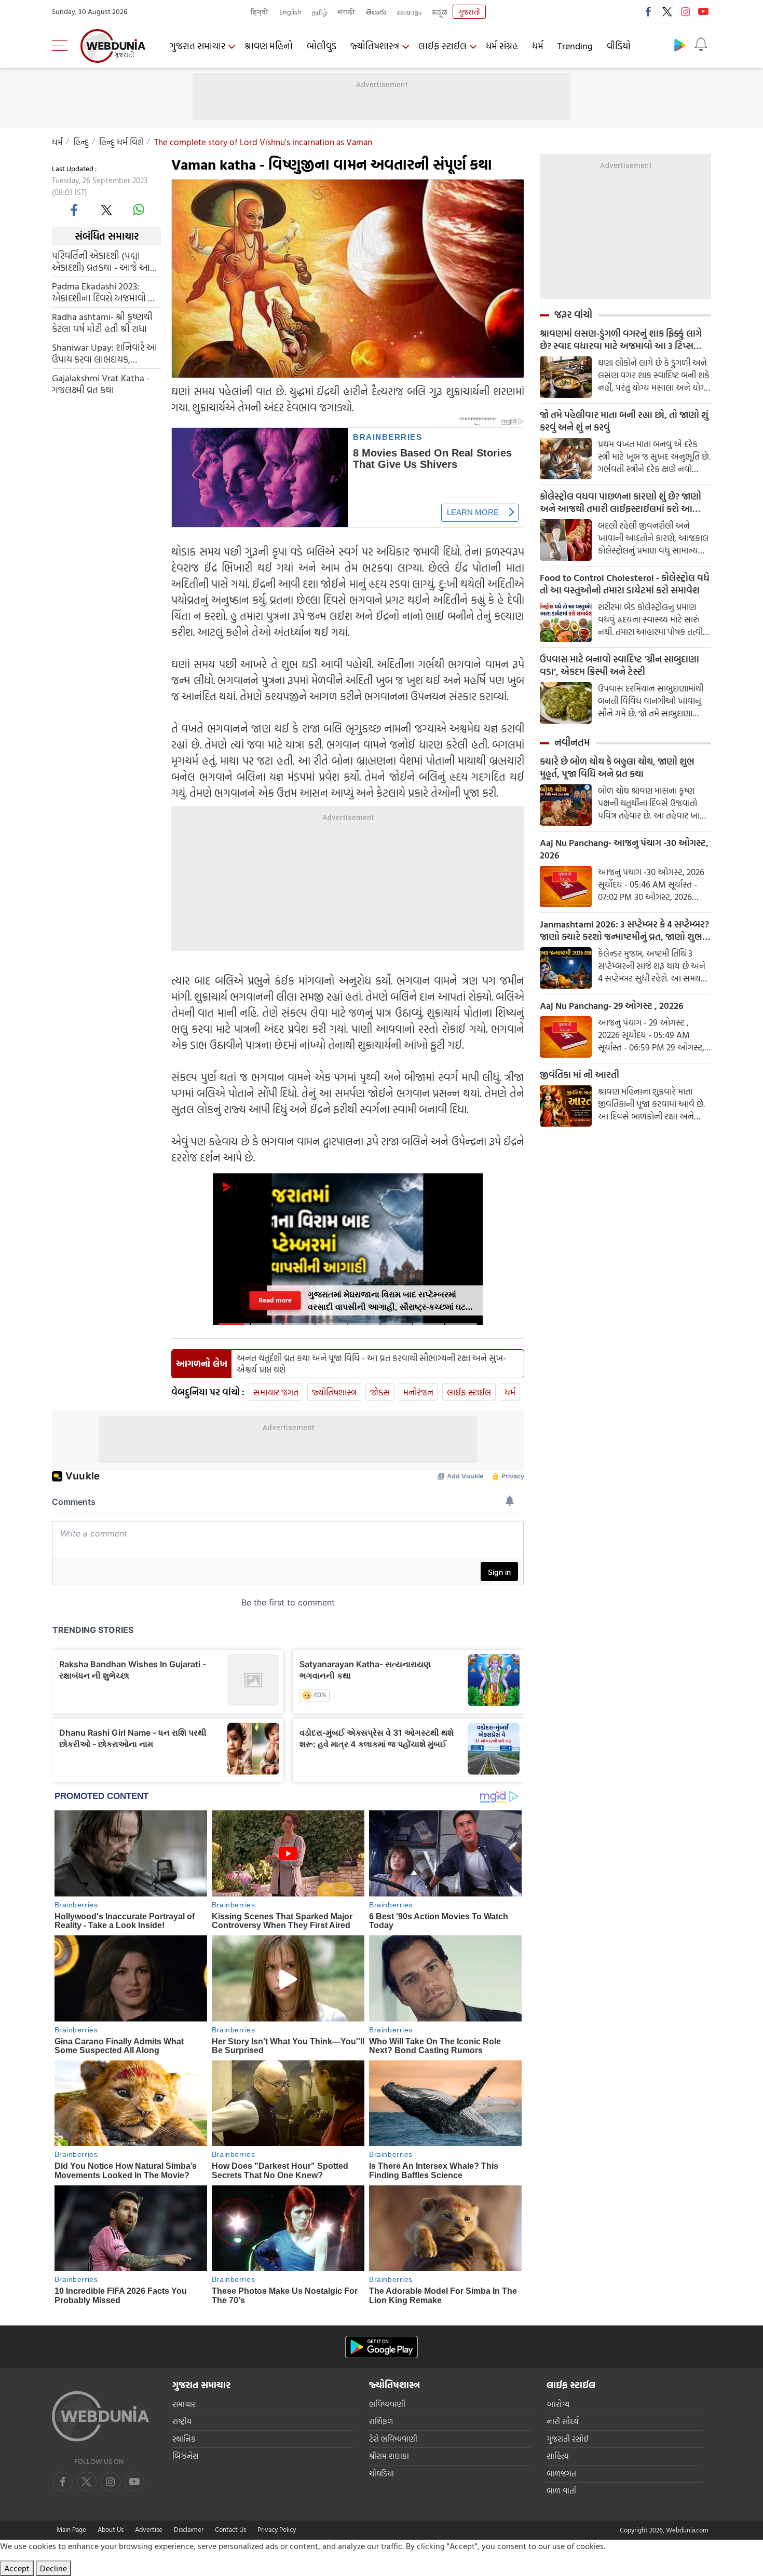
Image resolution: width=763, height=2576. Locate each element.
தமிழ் (320, 12)
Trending (575, 46)
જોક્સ (380, 1392)
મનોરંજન (418, 1392)
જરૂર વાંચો (573, 314)
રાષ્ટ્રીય (182, 2421)
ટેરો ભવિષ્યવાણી (393, 2439)
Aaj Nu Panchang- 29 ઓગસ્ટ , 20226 (612, 1006)
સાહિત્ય (558, 2456)
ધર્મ (538, 46)
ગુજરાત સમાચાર (197, 46)
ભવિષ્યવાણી (387, 2404)
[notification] (701, 45)
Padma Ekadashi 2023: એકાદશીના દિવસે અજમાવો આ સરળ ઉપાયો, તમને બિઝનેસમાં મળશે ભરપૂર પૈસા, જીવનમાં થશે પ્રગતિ (106, 292)
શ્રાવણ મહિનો (269, 46)
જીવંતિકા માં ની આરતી (580, 1075)
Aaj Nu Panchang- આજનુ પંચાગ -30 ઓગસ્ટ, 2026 (624, 849)
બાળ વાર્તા (561, 2491)
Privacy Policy (277, 2529)
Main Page (71, 2529)
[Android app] (382, 2347)
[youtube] (703, 11)
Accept (17, 2568)
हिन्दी (260, 12)
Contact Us (230, 2529)
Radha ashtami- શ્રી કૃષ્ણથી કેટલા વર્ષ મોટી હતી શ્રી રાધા (102, 322)
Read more (275, 1300)
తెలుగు (376, 12)
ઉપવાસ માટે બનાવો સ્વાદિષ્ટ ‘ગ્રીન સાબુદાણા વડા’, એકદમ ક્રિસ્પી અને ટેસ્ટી (619, 666)
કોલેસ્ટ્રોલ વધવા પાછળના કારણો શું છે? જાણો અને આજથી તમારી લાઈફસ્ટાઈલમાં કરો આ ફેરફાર (621, 503)
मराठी (347, 12)
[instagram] (685, 11)
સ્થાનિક (184, 2439)
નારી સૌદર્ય (562, 2421)
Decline (53, 2568)
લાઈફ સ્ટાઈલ (442, 46)
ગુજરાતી (469, 12)
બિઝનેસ (185, 2456)
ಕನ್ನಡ (440, 12)
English (290, 12)
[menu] (62, 46)
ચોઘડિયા (382, 2474)
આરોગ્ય (558, 2404)
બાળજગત (561, 2474)
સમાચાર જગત (276, 1392)
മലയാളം (409, 12)
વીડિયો (619, 46)
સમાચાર (184, 2404)
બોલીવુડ (322, 46)
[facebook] (649, 11)
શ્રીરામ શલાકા (389, 2456)
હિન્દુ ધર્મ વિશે (121, 142)
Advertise (149, 2529)
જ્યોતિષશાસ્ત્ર (375, 46)
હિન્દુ (81, 142)
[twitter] (667, 11)
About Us (111, 2529)
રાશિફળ (381, 2421)
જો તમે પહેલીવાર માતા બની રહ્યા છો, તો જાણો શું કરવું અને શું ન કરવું (624, 421)
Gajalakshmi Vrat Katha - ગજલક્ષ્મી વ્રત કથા (101, 383)
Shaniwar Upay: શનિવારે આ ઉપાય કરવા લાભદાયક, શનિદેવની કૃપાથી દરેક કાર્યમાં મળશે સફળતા (105, 353)
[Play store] (680, 45)
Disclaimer (189, 2529)
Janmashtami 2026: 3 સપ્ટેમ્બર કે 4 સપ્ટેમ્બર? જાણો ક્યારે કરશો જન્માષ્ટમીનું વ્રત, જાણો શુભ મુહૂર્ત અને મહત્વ (624, 931)
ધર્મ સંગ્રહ (502, 46)
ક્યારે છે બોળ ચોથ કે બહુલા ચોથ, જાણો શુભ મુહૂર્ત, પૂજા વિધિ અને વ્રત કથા (617, 768)
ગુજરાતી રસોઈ (568, 2439)
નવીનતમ (572, 742)
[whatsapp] (139, 210)
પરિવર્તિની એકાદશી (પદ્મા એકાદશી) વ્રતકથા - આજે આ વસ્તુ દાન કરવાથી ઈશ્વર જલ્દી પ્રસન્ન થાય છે (101, 261)
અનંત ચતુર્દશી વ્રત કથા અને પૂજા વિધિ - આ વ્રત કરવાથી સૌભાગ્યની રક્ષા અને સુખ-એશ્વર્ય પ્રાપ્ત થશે (371, 1364)
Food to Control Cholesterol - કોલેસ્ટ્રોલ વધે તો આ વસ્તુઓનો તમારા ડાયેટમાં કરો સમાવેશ (625, 584)
